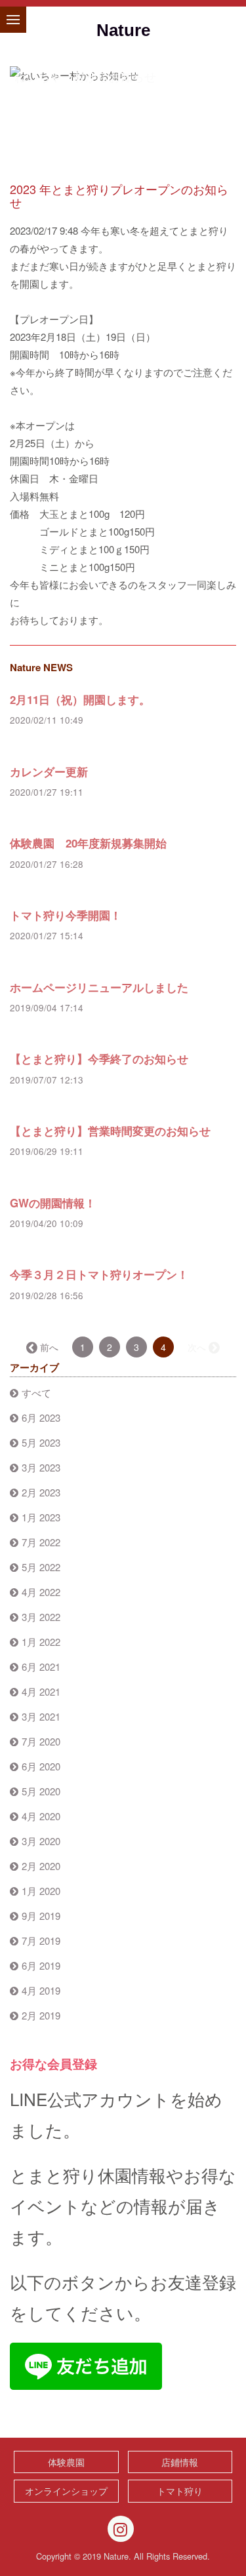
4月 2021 (41, 1691)
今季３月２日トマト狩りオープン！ (99, 1274)
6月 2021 (41, 1667)
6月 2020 (41, 1766)
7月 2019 (41, 1941)
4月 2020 (41, 1816)
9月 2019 (41, 1916)
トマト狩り (180, 2491)
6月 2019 (41, 1965)
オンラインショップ (66, 2491)
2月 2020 (41, 1866)
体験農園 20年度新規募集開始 (88, 843)
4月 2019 (41, 1990)
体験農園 (66, 2462)
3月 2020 (41, 1841)
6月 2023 (41, 1417)
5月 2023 (41, 1442)
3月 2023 (41, 1467)
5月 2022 (41, 1567)
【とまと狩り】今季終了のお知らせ (99, 1059)
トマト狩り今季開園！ (66, 915)
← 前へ (43, 1347)
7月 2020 (41, 1741)
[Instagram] (121, 2529)
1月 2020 (41, 1891)
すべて (36, 1393)
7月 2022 (41, 1542)
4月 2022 (41, 1592)
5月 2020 (41, 1791)
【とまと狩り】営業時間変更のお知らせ (110, 1131)
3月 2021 (41, 1716)
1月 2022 (41, 1642)
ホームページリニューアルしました (99, 987)
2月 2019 (41, 2015)
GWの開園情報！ (53, 1203)
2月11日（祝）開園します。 (80, 699)
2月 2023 (41, 1492)
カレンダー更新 (49, 771)
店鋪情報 (180, 2462)
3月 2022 (41, 1617)
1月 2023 (41, 1517)
